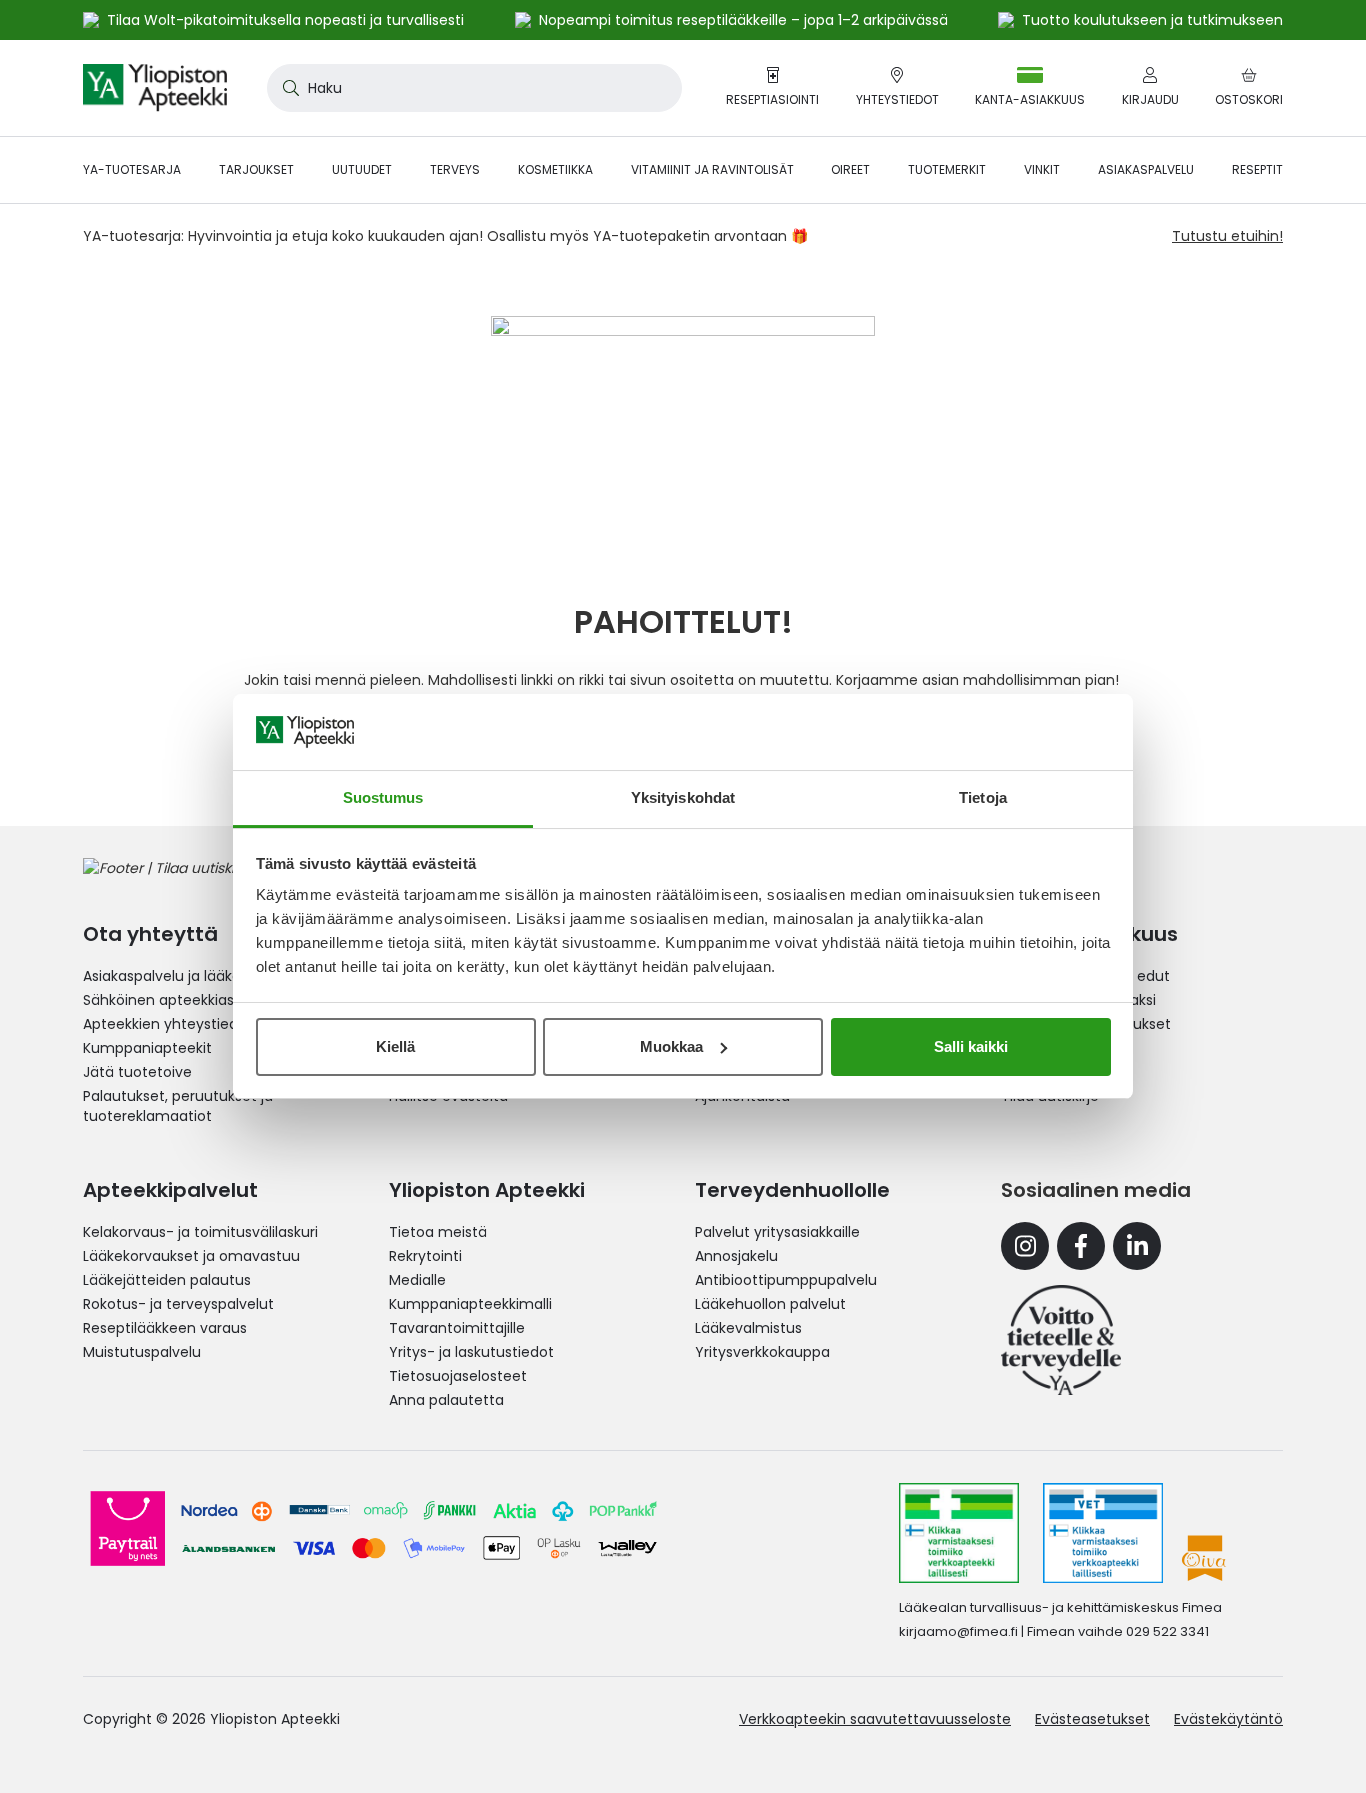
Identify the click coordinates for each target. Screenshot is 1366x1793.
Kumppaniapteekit (147, 1048)
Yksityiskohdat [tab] (683, 797)
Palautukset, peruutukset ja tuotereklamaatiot (178, 1106)
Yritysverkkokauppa (762, 1352)
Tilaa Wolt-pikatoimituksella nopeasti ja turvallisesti (285, 20)
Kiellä (395, 1046)
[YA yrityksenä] (1061, 1340)
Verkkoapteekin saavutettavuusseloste (875, 1719)
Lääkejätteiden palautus (167, 1280)
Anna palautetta (446, 1400)
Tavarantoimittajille (457, 1328)
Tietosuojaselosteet (458, 1376)
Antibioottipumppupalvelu (786, 1280)
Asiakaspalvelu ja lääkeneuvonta (196, 976)
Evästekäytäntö (1228, 1719)
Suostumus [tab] (383, 797)
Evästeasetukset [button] (1092, 1719)
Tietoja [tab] (983, 797)
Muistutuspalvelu (142, 1352)
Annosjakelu (736, 1256)
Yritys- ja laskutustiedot (471, 1352)
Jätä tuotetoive (137, 1072)
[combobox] (474, 88)
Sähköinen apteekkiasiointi (175, 1000)
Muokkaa (671, 1046)
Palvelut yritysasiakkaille (777, 1232)
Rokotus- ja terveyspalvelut (178, 1304)
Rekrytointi (425, 1256)
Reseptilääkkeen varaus (165, 1328)
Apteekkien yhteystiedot (168, 1024)
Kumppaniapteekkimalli (470, 1304)
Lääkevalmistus (748, 1328)
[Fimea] (959, 1533)
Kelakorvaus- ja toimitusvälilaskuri (200, 1232)
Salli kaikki (971, 1046)
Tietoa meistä (438, 1232)
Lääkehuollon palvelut (770, 1304)
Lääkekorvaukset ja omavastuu (191, 1256)
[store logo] (155, 88)
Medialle (417, 1280)
